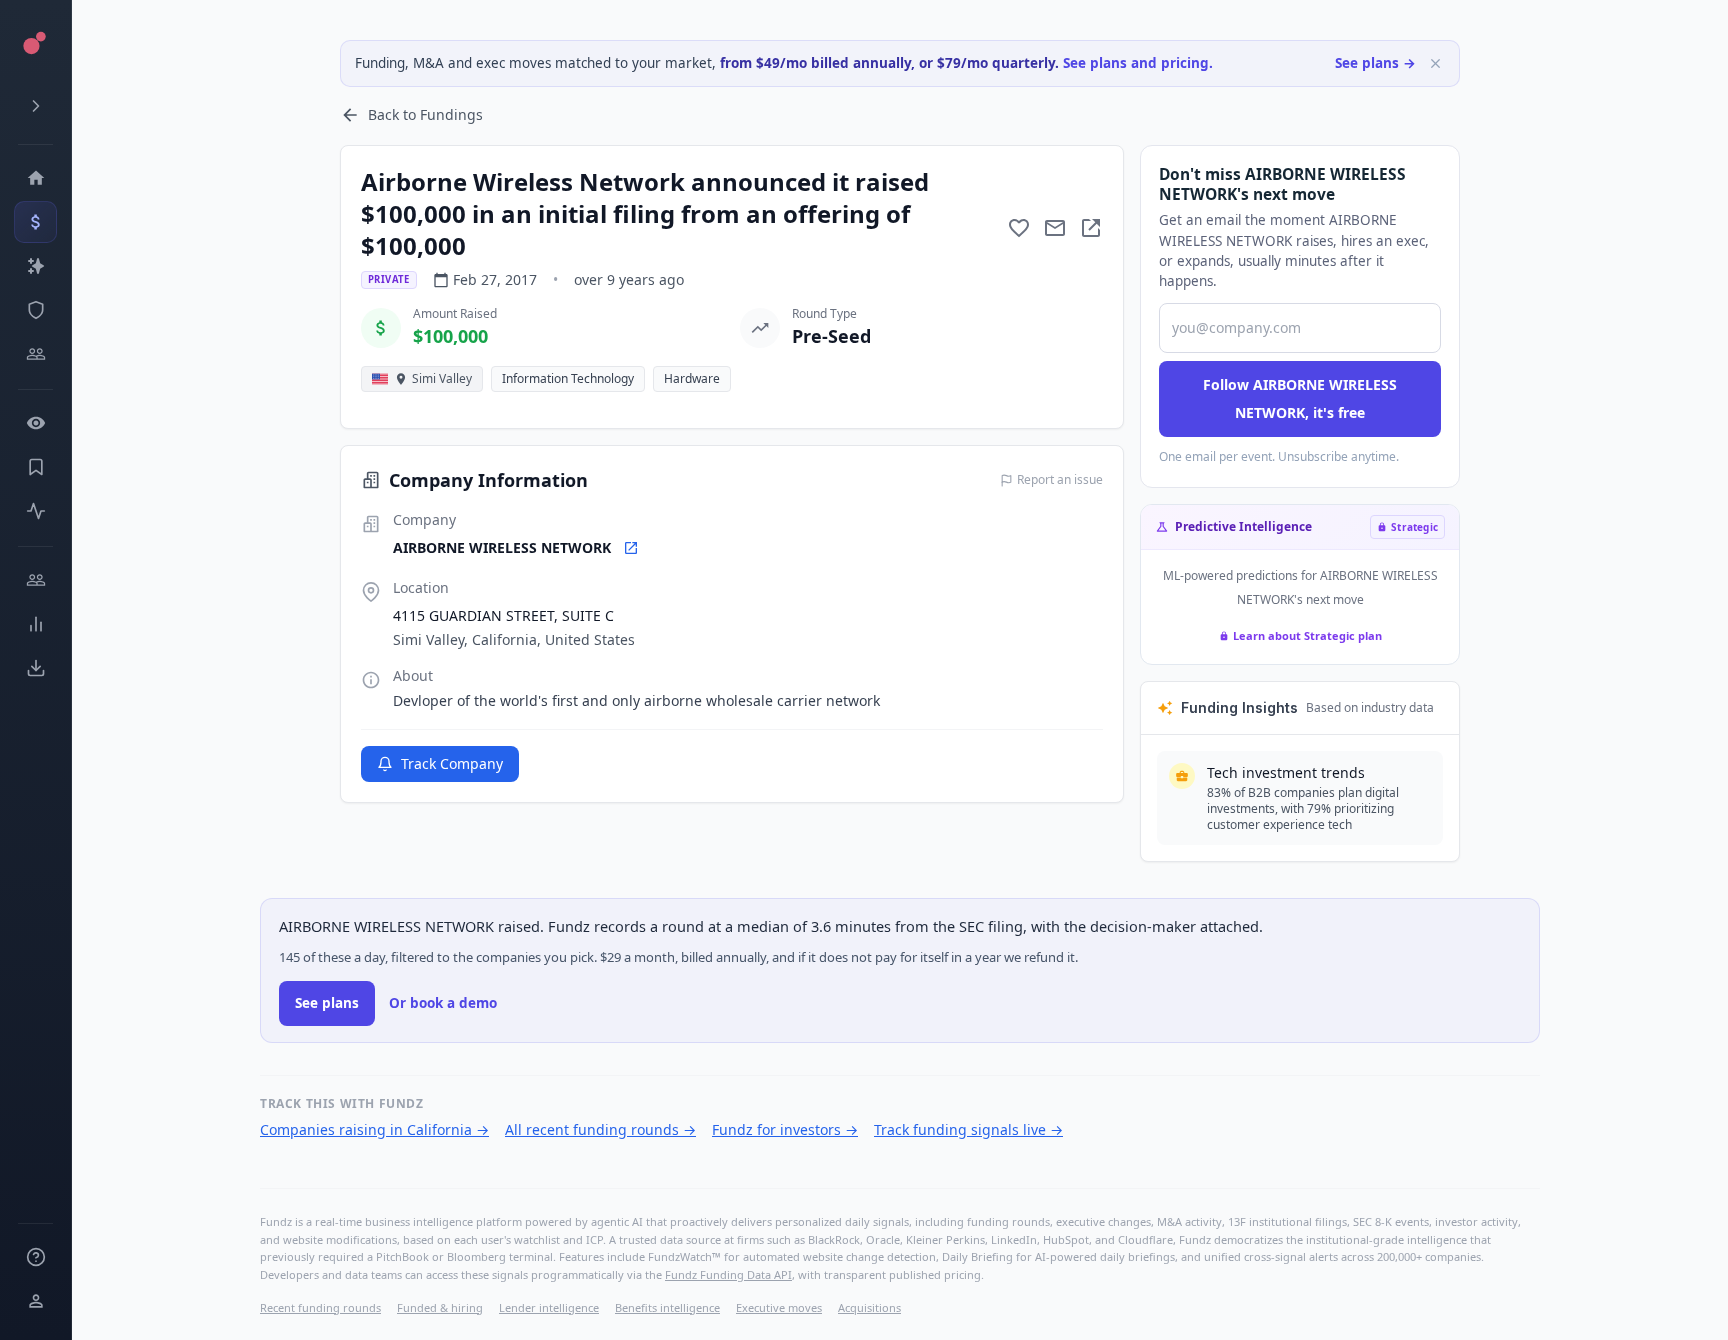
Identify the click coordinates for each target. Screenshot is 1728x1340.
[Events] (35, 222)
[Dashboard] (35, 178)
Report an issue (1060, 480)
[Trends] (35, 624)
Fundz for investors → (785, 1129)
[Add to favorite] (1019, 228)
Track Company (452, 763)
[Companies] (35, 266)
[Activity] (35, 511)
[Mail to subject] (1055, 228)
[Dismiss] (1435, 63)
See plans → (1375, 63)
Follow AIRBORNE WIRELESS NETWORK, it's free (1300, 398)
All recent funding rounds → (600, 1129)
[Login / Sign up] (35, 1301)
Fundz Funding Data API (728, 1274)
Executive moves (779, 1307)
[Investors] (35, 354)
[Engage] (35, 580)
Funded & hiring (440, 1307)
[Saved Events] (35, 467)
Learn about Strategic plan (1307, 635)
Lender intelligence (549, 1307)
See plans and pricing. (1138, 63)
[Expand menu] (35, 106)
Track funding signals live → (968, 1129)
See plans (327, 1003)
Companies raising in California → (374, 1129)
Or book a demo (443, 1003)
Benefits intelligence (667, 1307)
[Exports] (35, 668)
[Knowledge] (35, 1257)
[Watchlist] (35, 423)
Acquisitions (869, 1307)
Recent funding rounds (320, 1307)
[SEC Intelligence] (35, 310)
